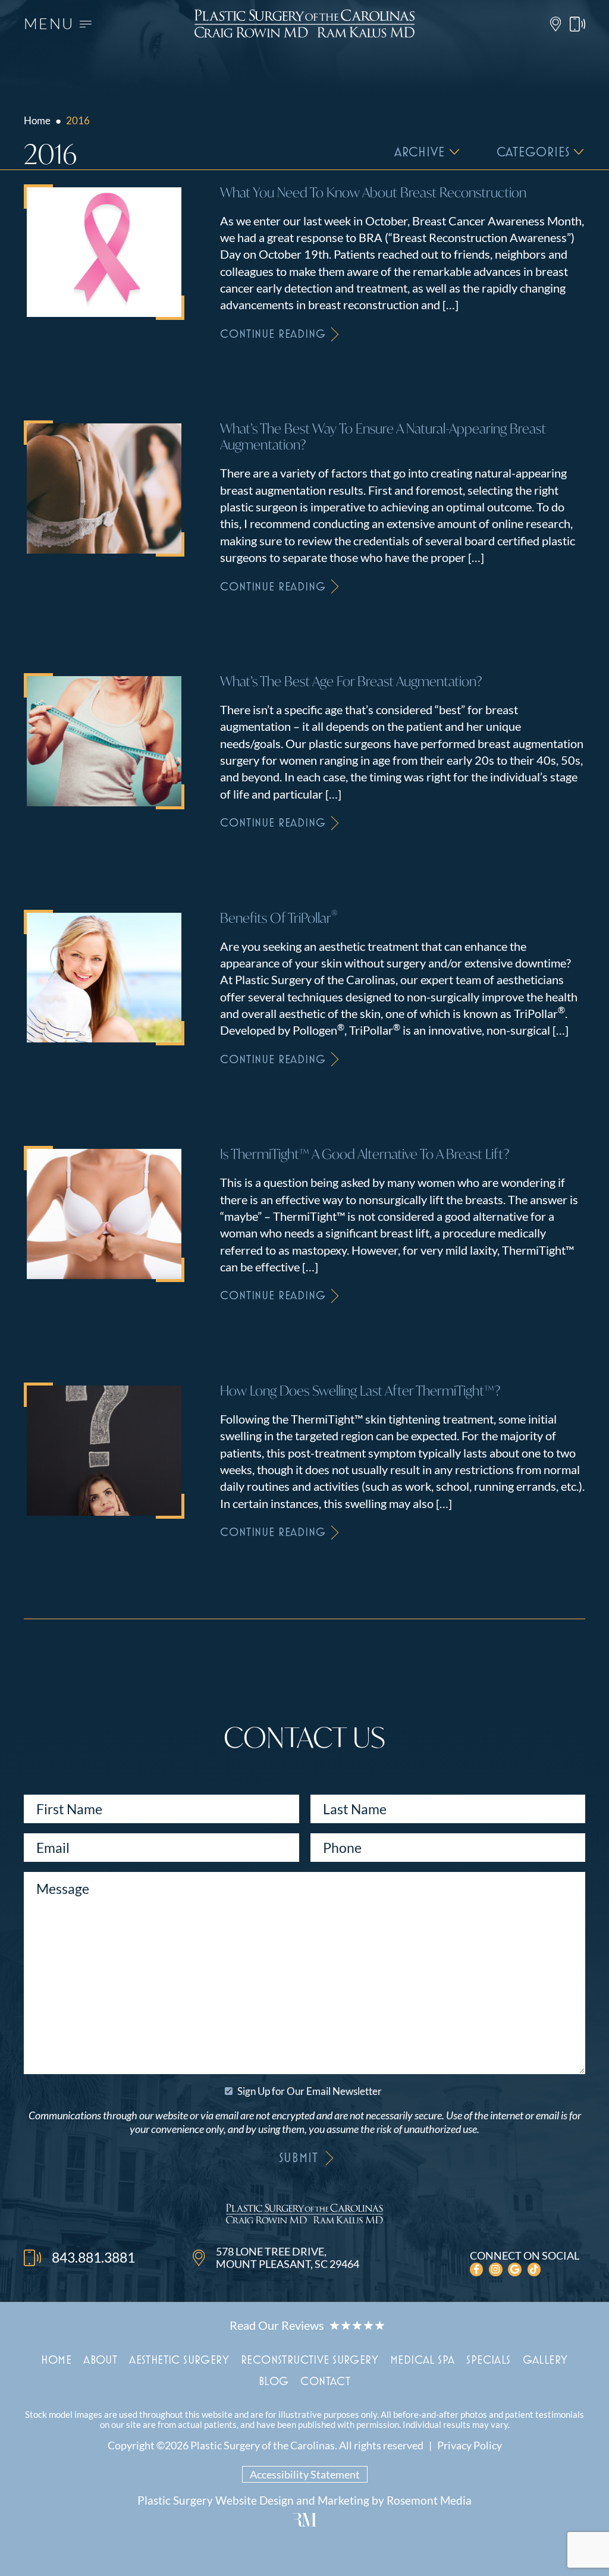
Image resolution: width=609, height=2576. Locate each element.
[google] (515, 2269)
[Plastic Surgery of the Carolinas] (304, 2216)
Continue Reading (273, 333)
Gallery (545, 2359)
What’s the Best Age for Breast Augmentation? (351, 681)
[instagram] (496, 2269)
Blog (274, 2381)
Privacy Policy (470, 2445)
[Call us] (577, 24)
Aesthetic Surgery (179, 2359)
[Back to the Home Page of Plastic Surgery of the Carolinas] (304, 23)
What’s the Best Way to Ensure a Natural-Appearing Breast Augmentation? (383, 436)
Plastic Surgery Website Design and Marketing (253, 2500)
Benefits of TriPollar (279, 918)
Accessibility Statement (305, 2474)
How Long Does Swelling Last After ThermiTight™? (360, 1391)
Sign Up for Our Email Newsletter (310, 2091)
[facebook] (477, 2269)
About (100, 2359)
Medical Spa (422, 2359)
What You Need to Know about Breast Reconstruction (373, 192)
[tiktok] (534, 2269)
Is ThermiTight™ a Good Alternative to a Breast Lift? (365, 1154)
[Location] (555, 24)
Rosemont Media (429, 2500)
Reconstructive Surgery (310, 2359)
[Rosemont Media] (304, 2522)
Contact (325, 2381)
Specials (488, 2359)
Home (37, 120)
